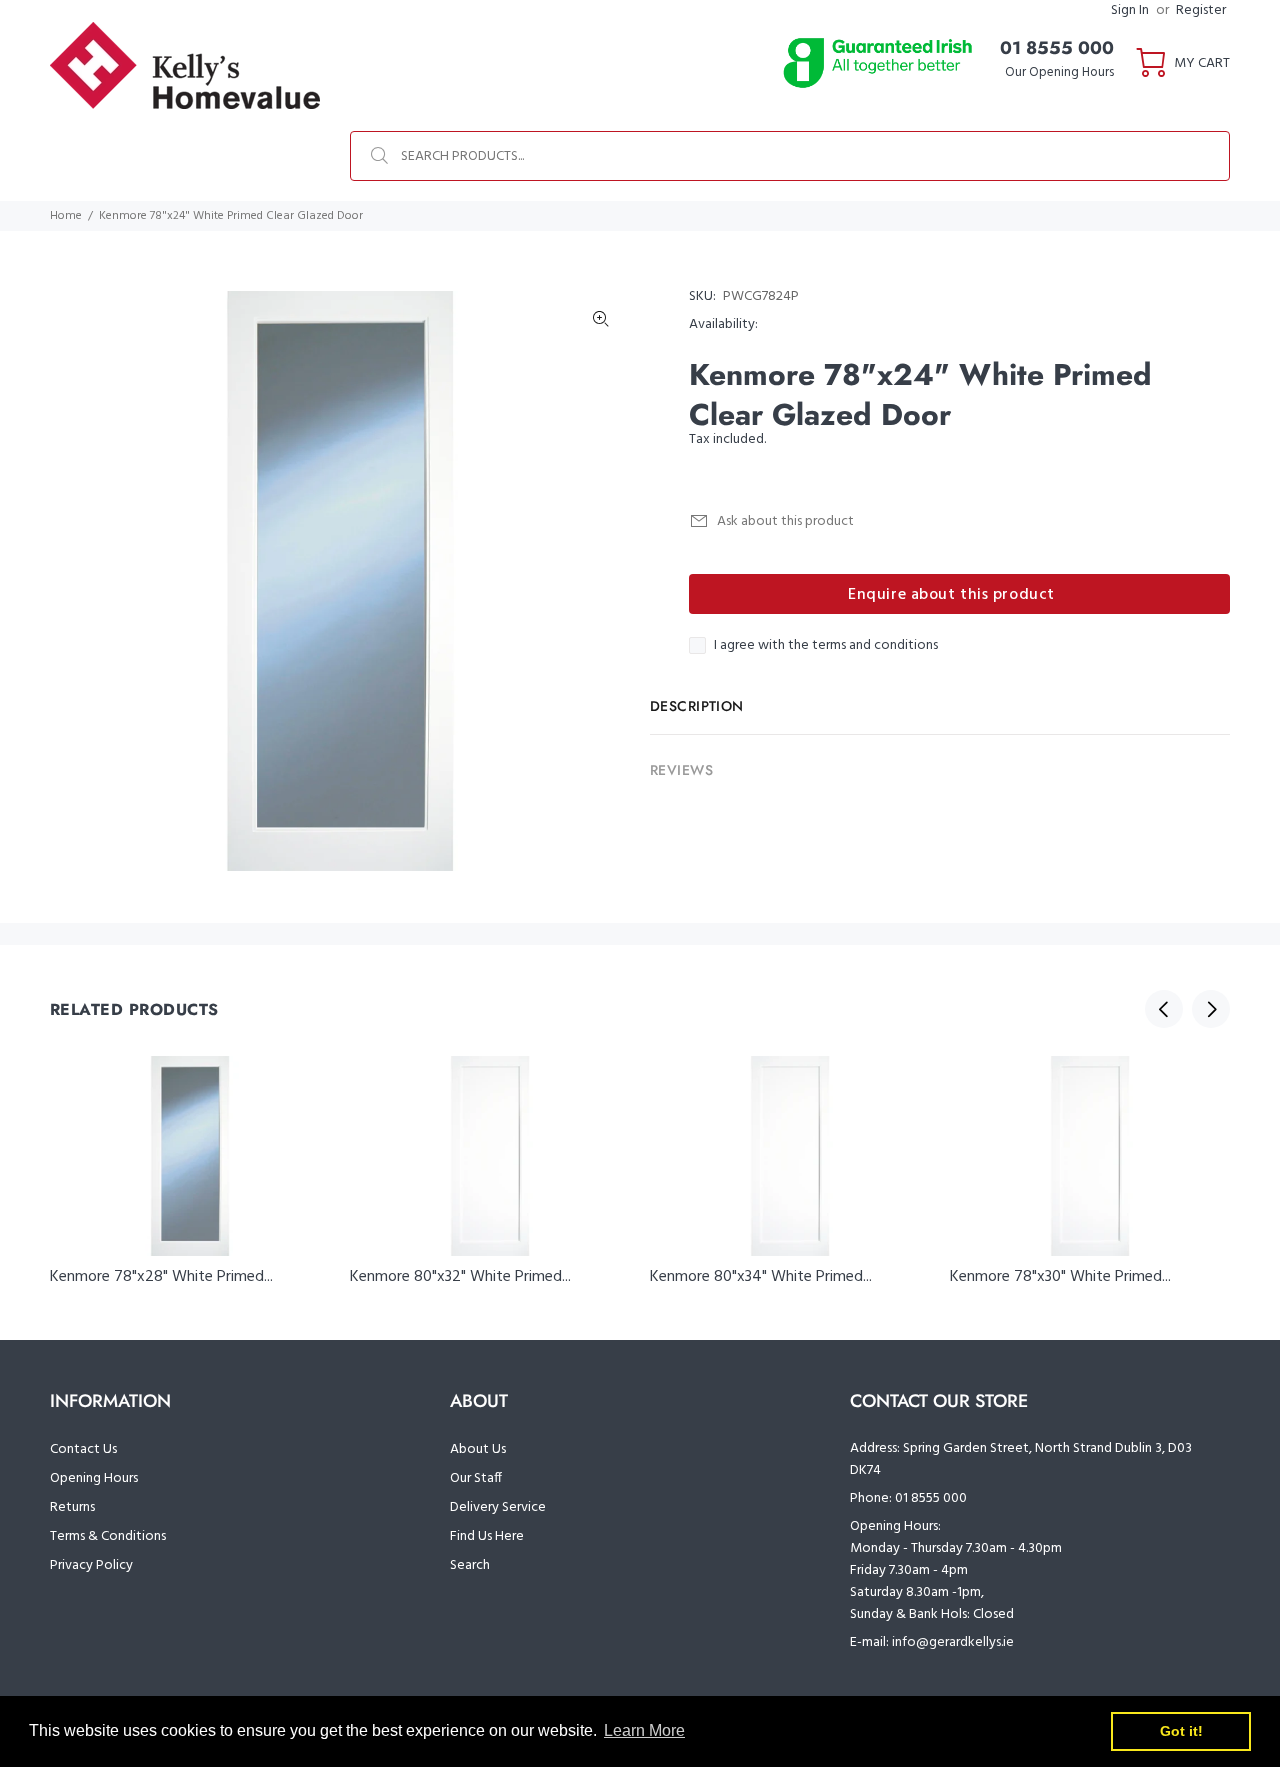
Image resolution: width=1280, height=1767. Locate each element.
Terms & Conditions (108, 1536)
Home (66, 216)
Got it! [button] (1181, 1731)
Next (1211, 1009)
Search (470, 1565)
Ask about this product (785, 521)
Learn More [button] (644, 1730)
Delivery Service (498, 1507)
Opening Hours (94, 1478)
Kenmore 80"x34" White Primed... (761, 1277)
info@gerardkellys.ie (953, 1642)
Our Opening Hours (1059, 72)
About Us (478, 1449)
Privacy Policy (91, 1565)
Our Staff (476, 1478)
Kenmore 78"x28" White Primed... (161, 1277)
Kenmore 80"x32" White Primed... (460, 1277)
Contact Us (83, 1449)
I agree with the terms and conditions (826, 646)
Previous (1164, 1009)
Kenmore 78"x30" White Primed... (1060, 1277)
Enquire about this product (951, 595)
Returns (72, 1507)
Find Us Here (487, 1536)
